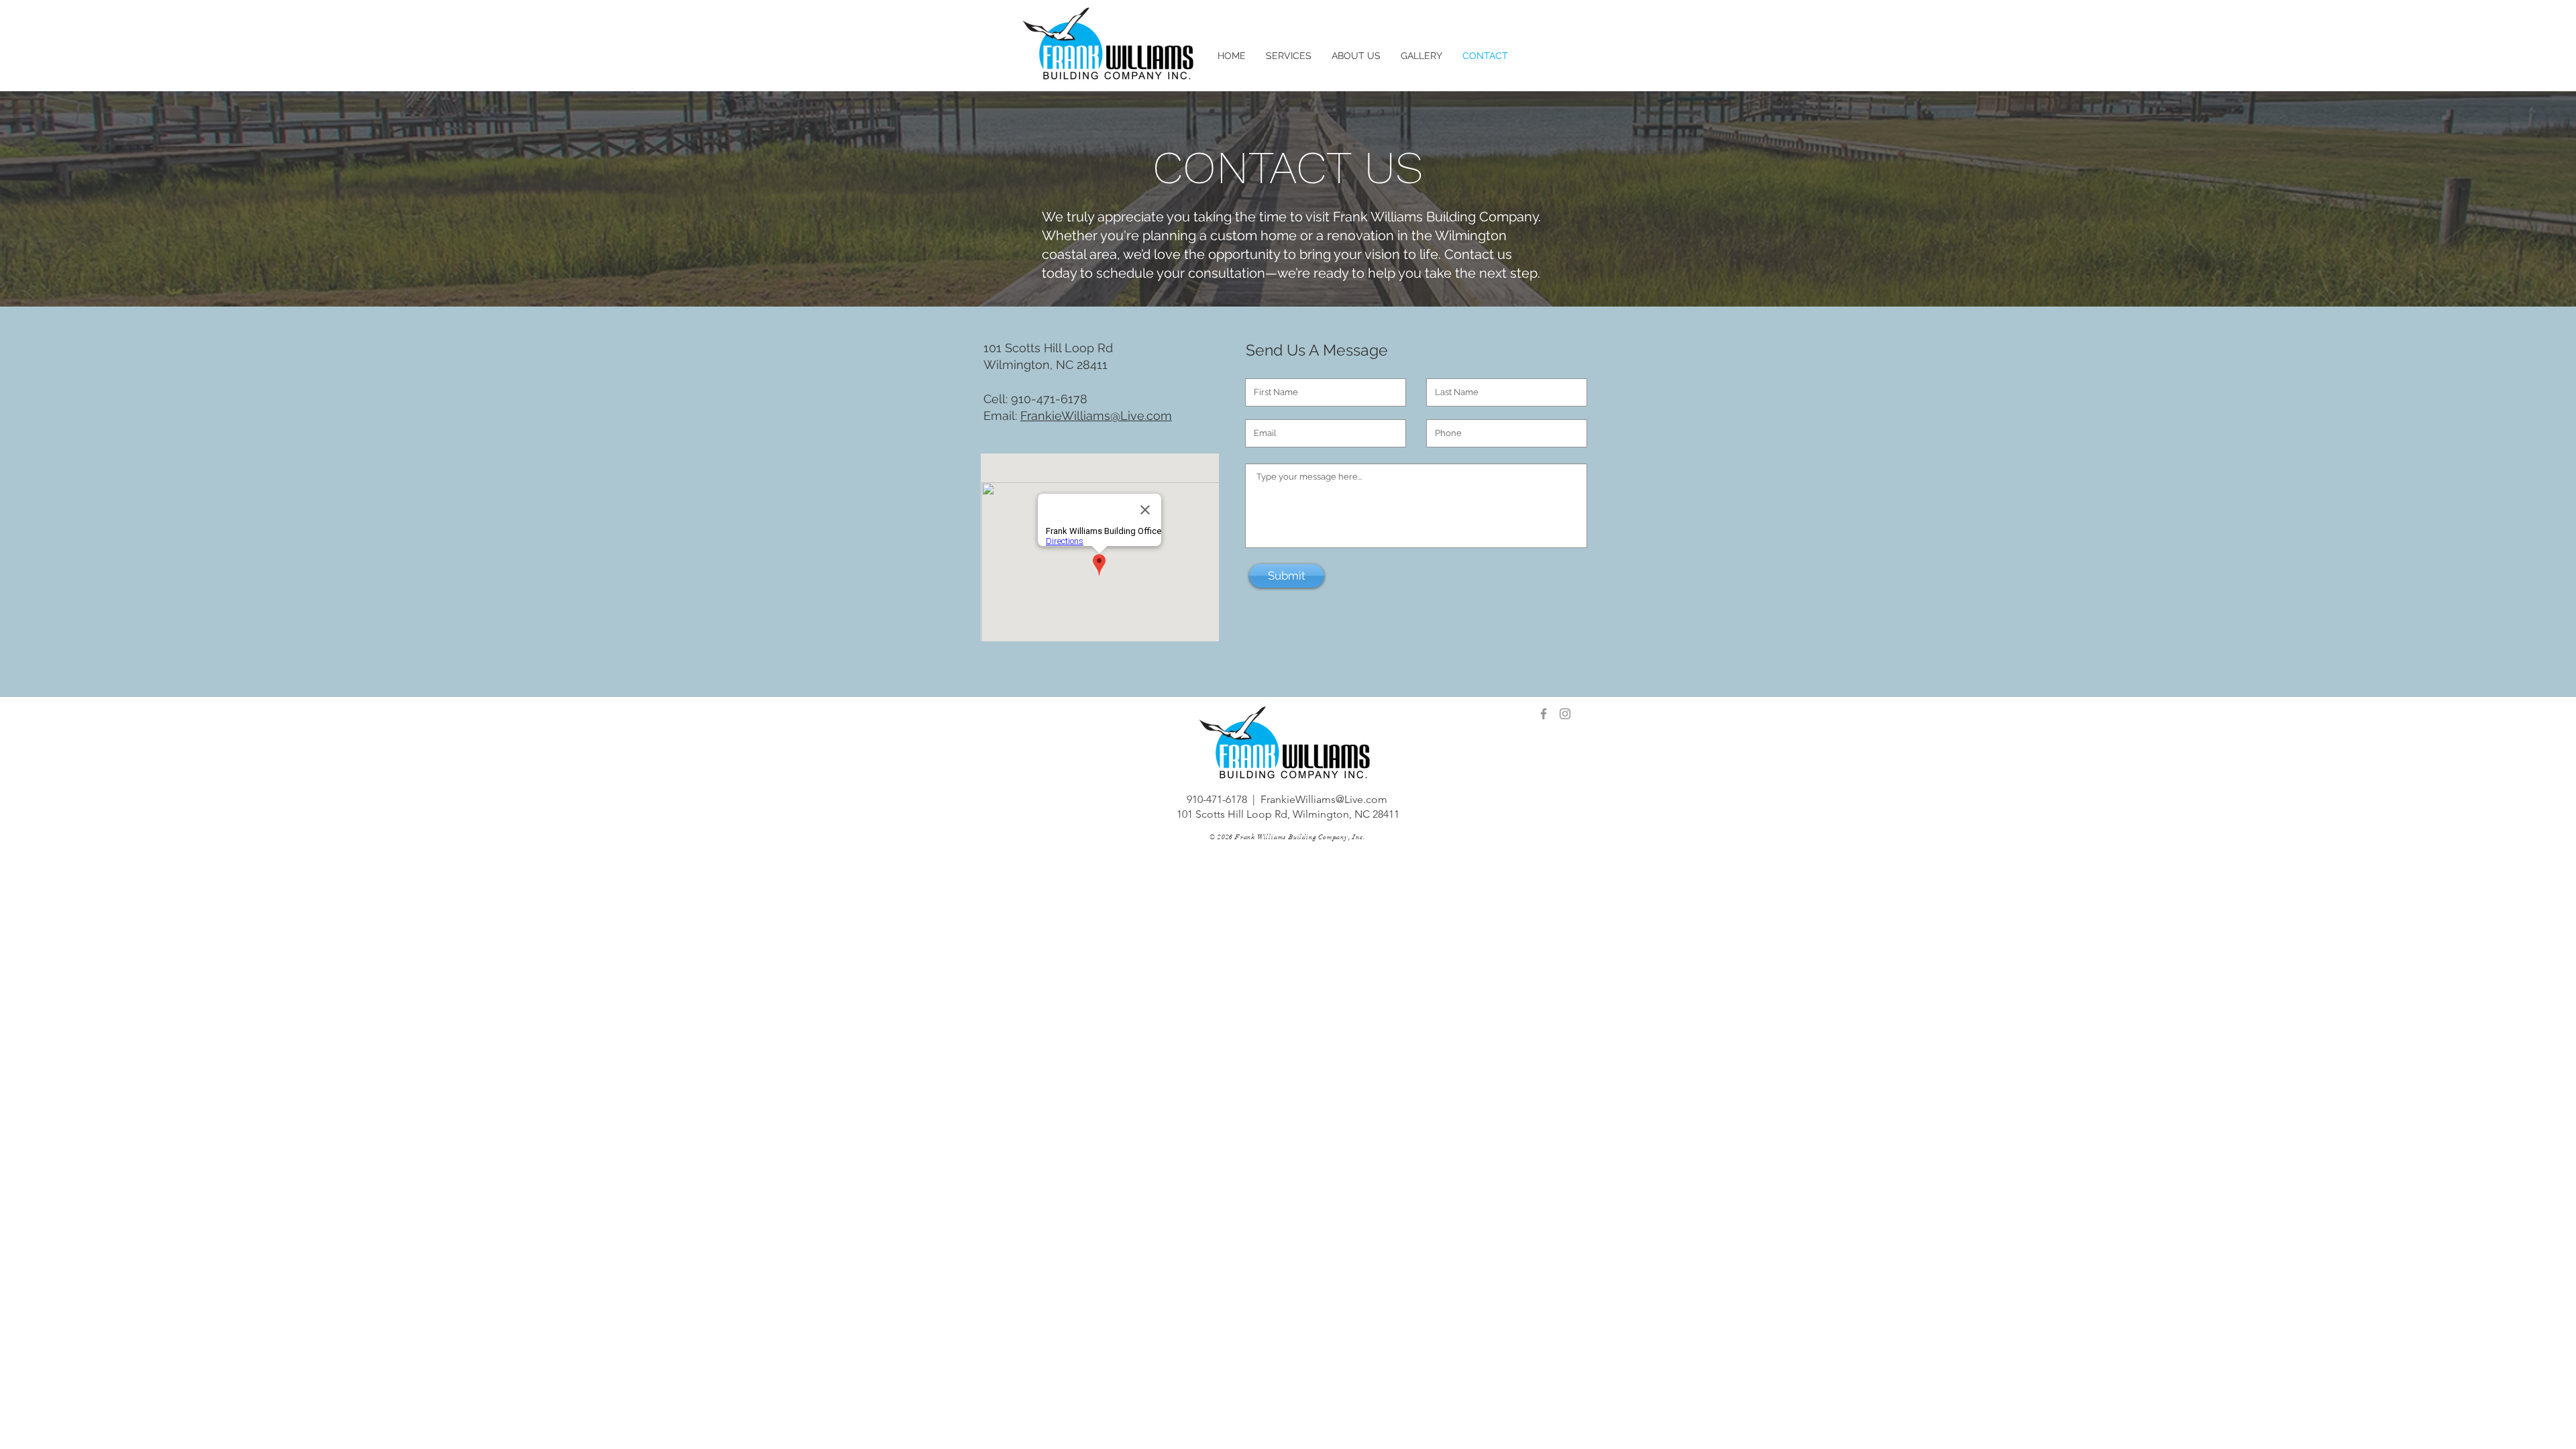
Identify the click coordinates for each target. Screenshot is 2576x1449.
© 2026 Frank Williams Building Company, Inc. (1287, 837)
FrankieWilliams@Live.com (1096, 416)
